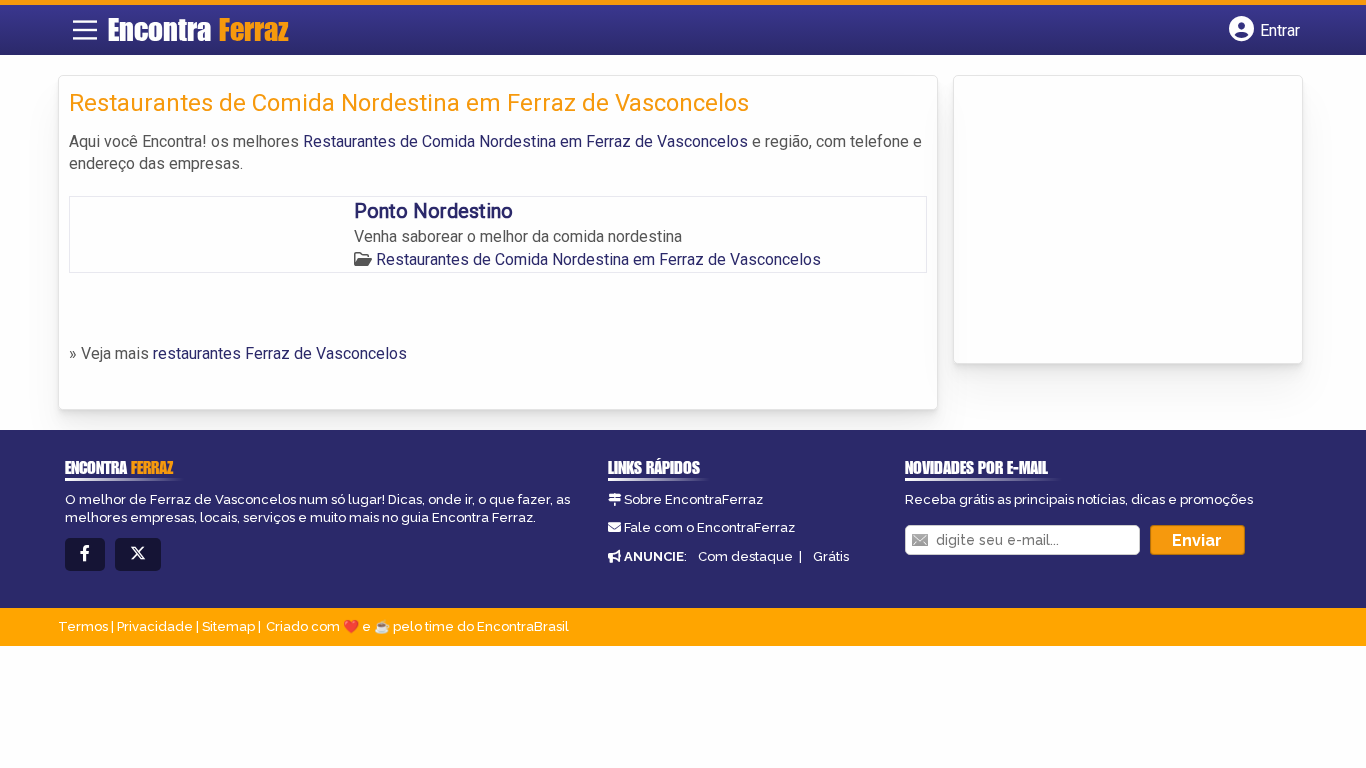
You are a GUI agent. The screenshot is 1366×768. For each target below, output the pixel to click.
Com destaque (745, 556)
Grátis (831, 556)
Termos (83, 626)
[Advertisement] (1114, 221)
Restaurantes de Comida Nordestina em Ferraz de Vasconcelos (525, 141)
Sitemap (228, 626)
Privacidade (155, 626)
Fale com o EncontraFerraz (709, 527)
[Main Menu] (85, 30)
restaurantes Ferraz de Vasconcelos (280, 353)
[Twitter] (138, 554)
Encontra (198, 29)
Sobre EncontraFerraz (693, 499)
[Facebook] (85, 554)
